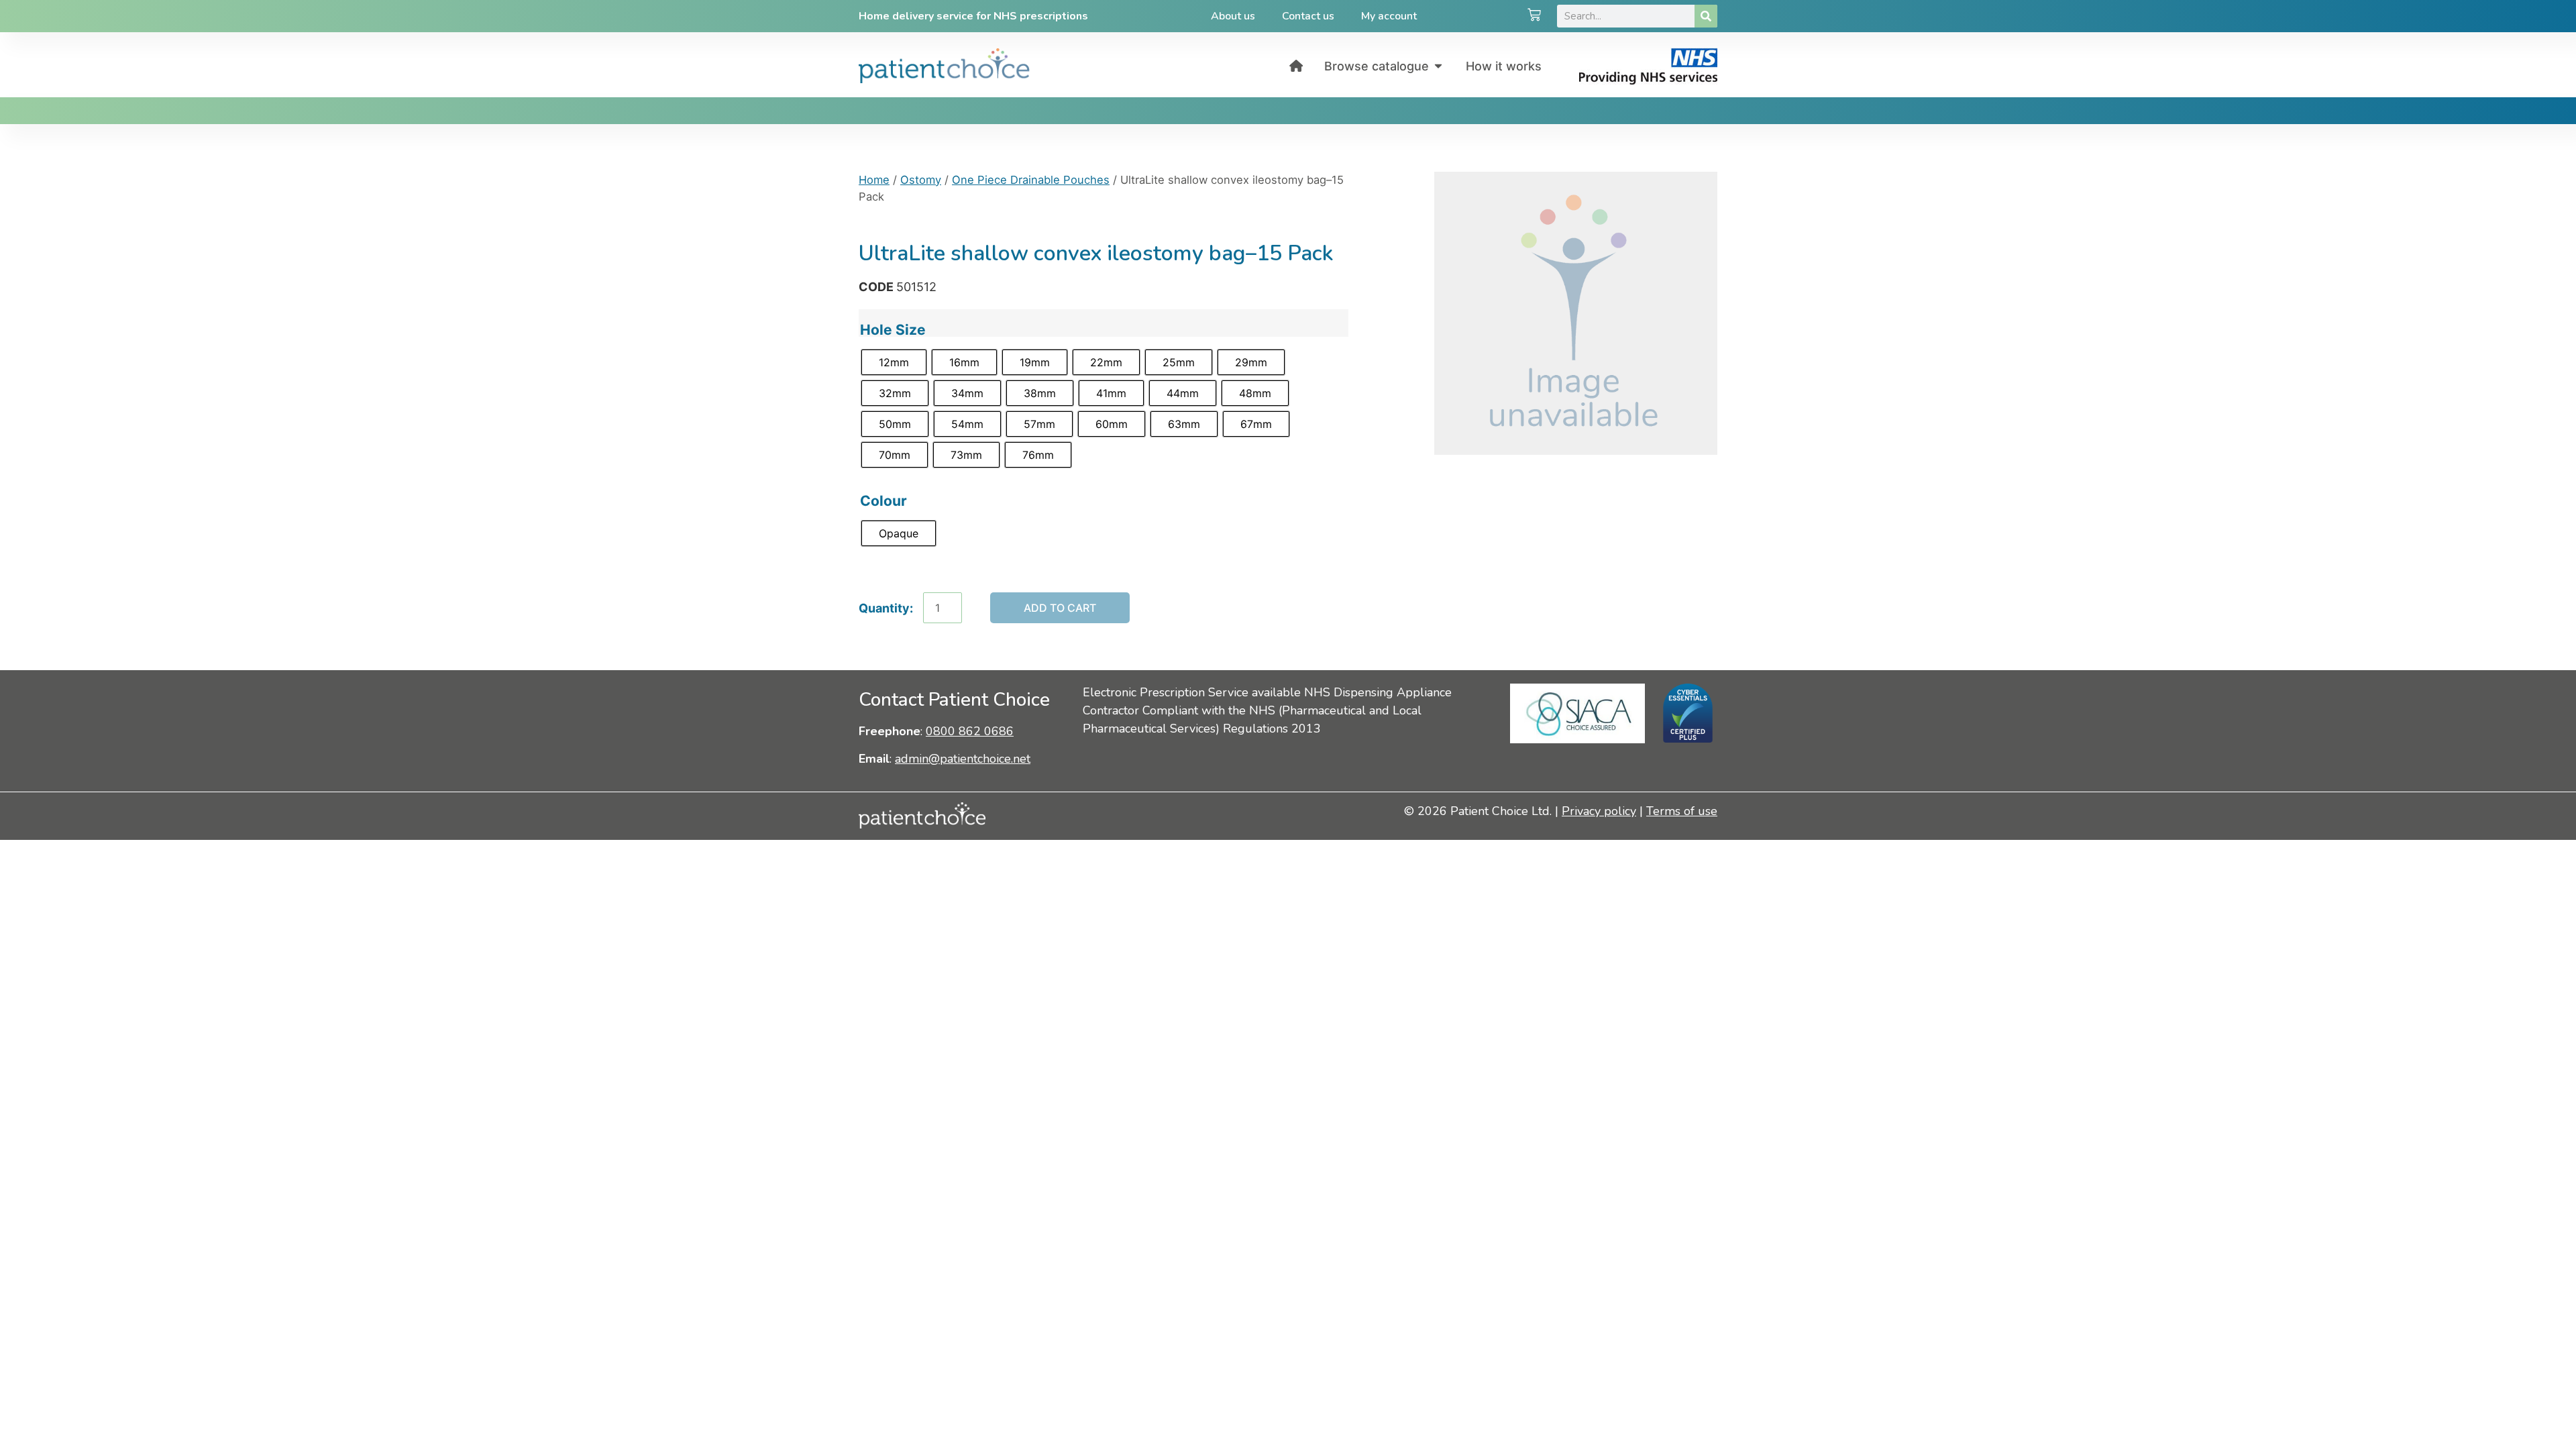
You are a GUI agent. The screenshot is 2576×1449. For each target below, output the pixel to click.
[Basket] (1534, 16)
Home (874, 180)
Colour (883, 501)
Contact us (1308, 16)
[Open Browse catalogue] (1438, 66)
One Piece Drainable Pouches (1031, 180)
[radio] (894, 362)
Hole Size (893, 330)
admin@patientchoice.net (963, 759)
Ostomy (921, 180)
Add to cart (1060, 608)
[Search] (1706, 16)
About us (1233, 16)
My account (1389, 16)
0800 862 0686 (970, 731)
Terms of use (1682, 811)
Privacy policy (1599, 811)
